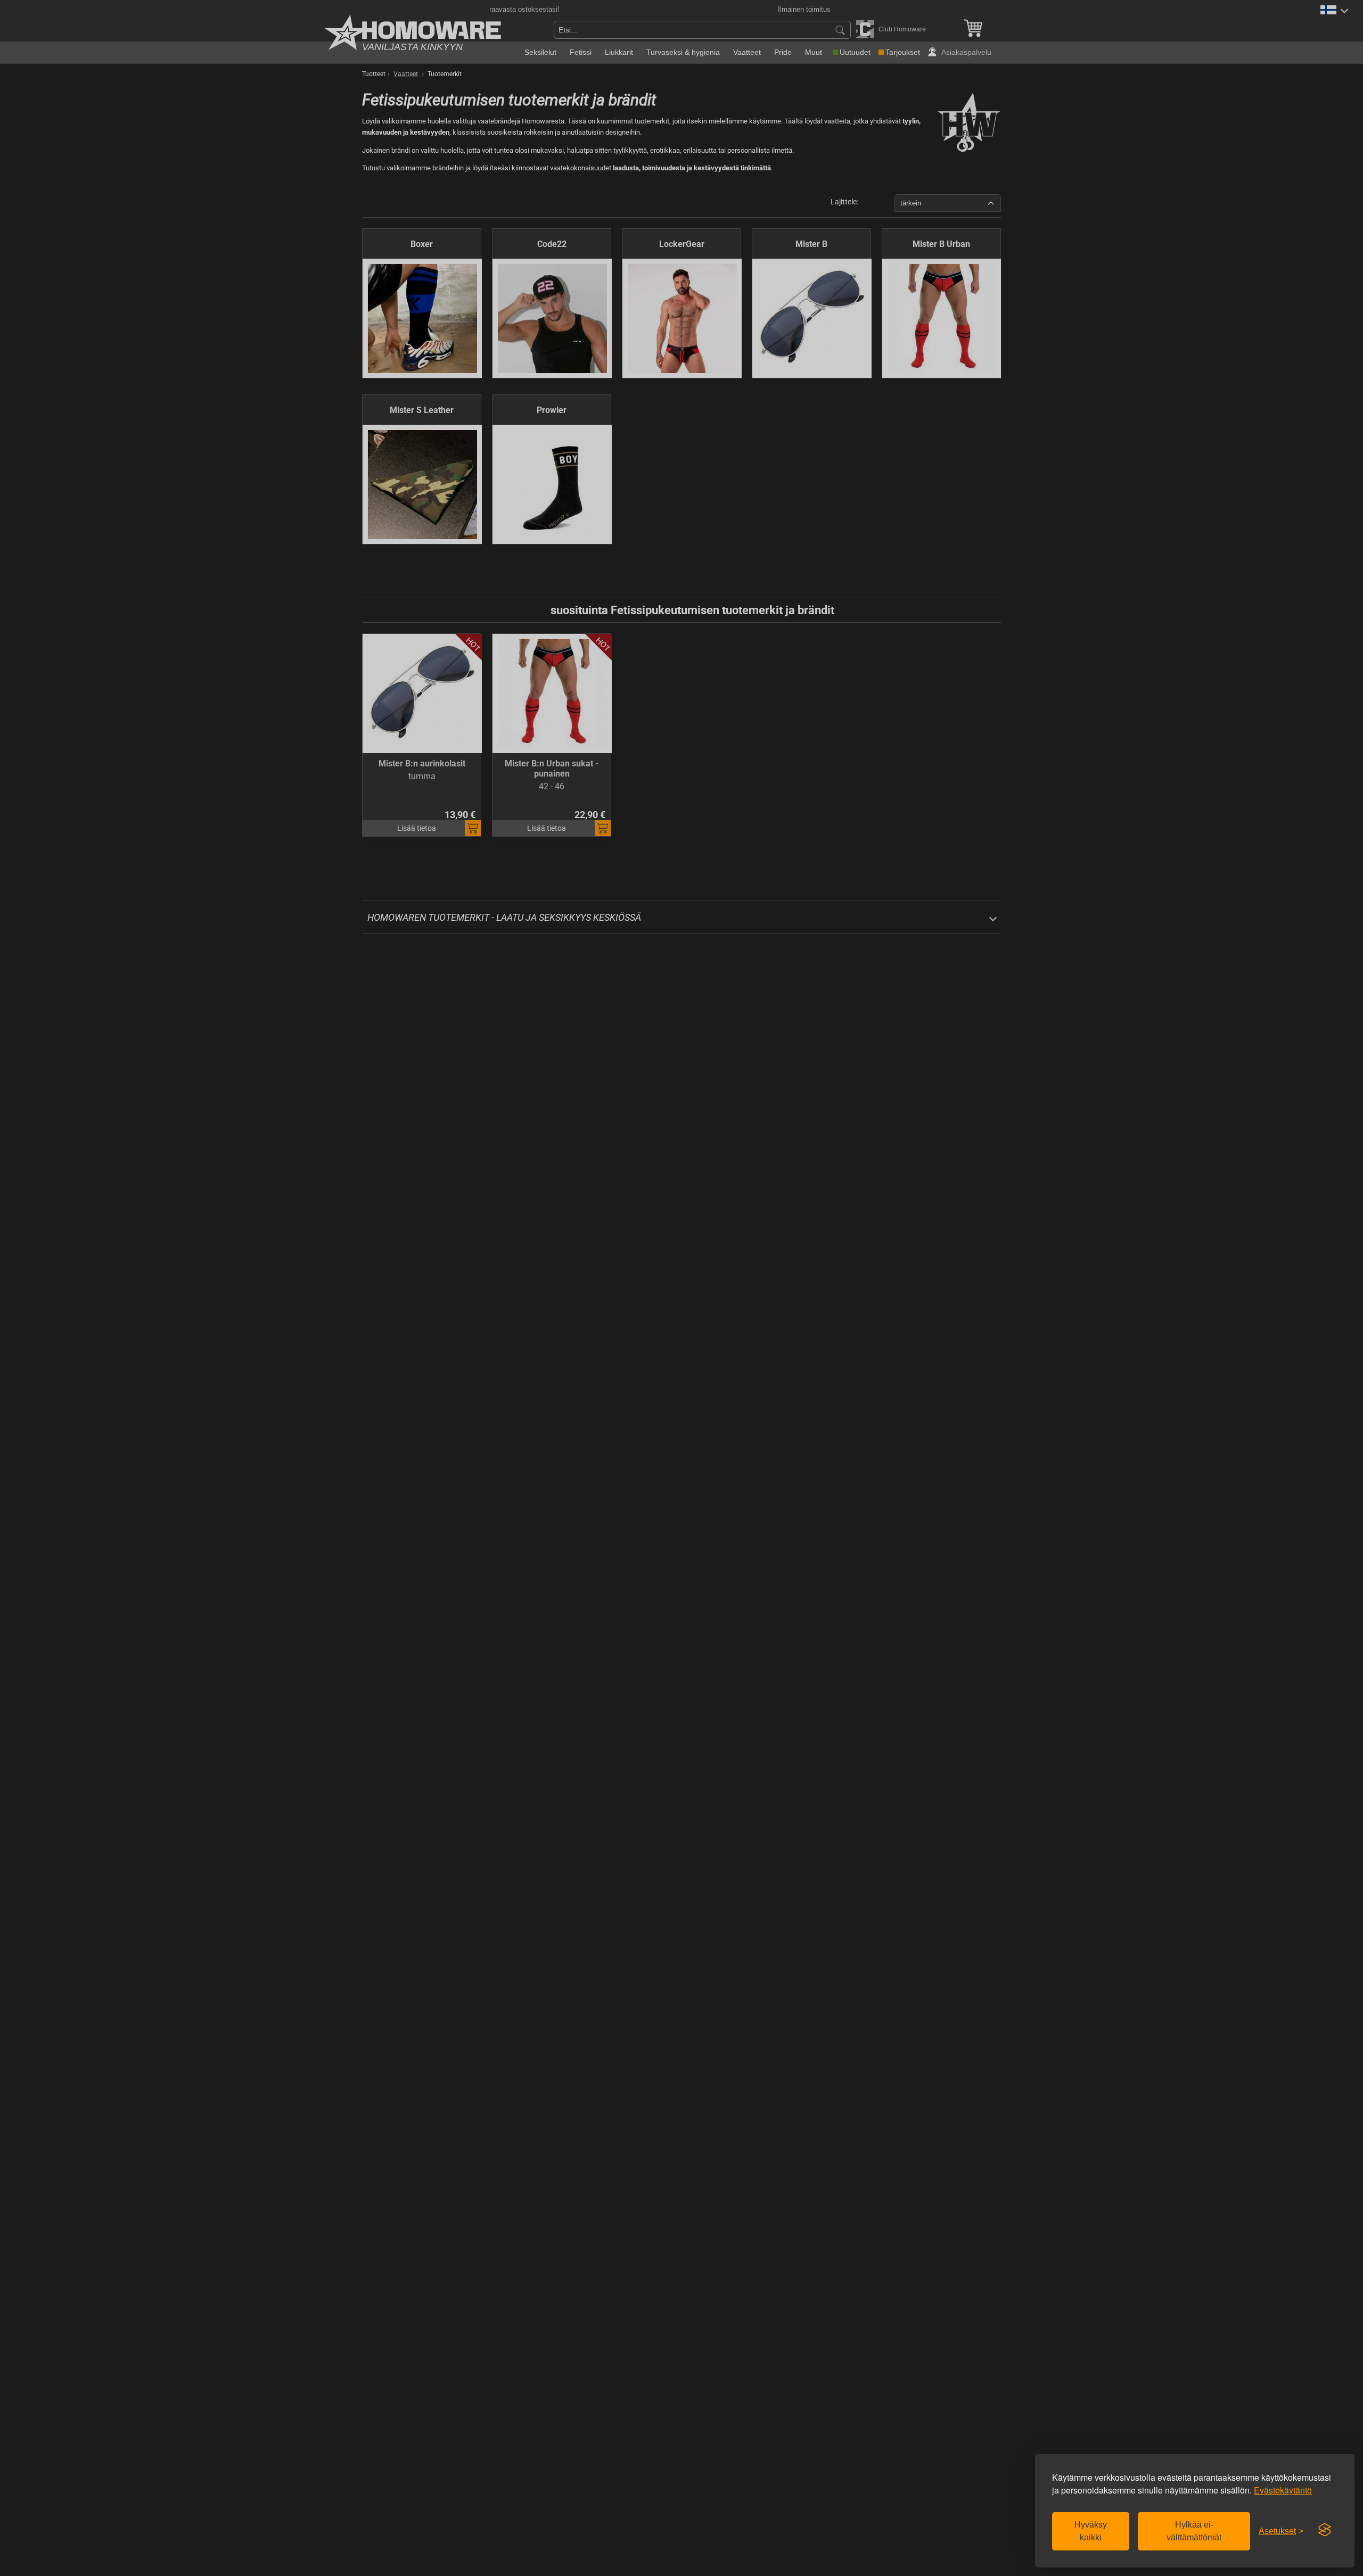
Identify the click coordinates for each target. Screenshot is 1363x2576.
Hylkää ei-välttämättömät (1194, 2531)
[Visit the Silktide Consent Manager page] (1325, 2530)
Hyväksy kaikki (1091, 2531)
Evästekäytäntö (1283, 2490)
